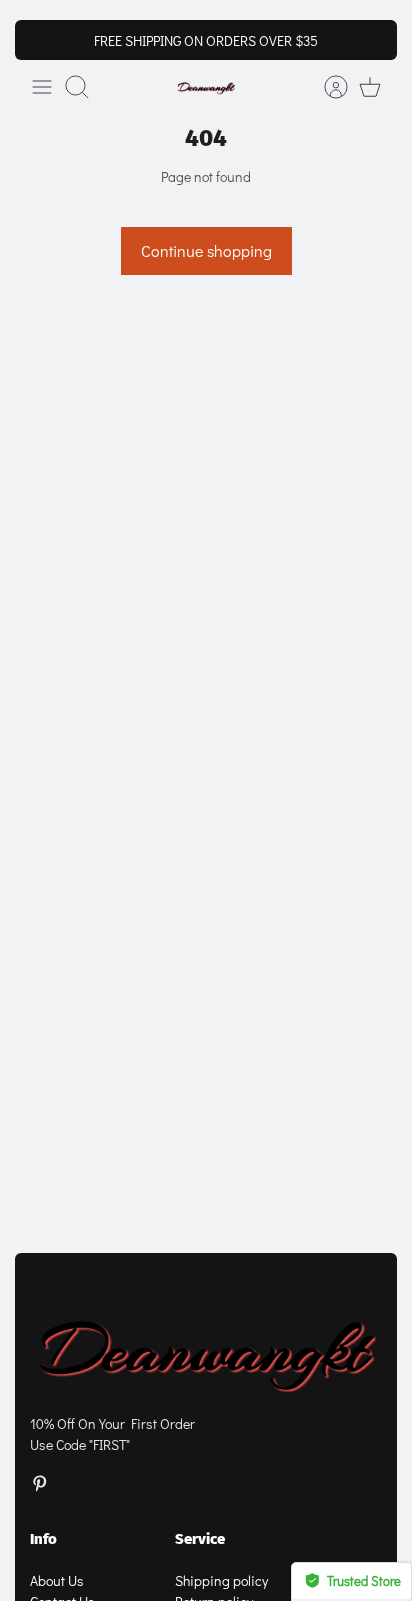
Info (43, 1539)
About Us (57, 1580)
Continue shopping (206, 250)
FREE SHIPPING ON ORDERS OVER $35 (206, 40)
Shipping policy (221, 1580)
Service (200, 1539)
